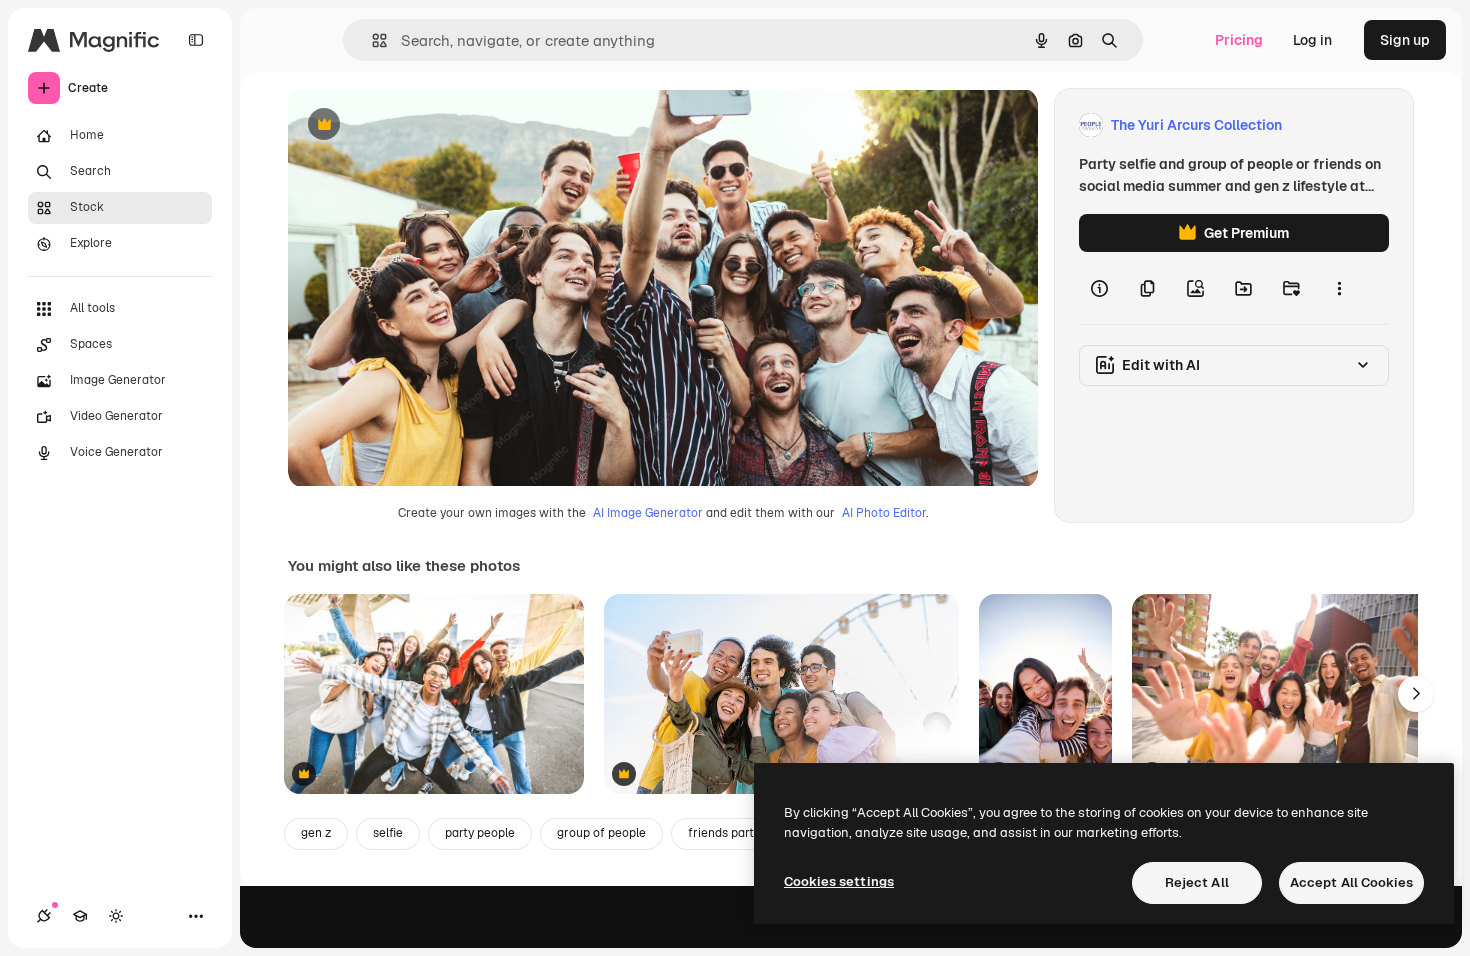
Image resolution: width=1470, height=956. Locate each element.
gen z (316, 833)
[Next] (1416, 694)
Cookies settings (839, 881)
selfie (388, 833)
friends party (724, 833)
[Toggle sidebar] (196, 40)
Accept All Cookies (1351, 882)
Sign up (1405, 40)
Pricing (1239, 40)
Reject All (1197, 882)
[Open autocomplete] (371, 40)
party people (480, 833)
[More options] (1339, 288)
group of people (601, 833)
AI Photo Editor (884, 513)
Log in (1312, 40)
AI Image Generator (648, 513)
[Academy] (80, 916)
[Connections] (44, 916)
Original (416, 125)
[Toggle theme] (116, 916)
